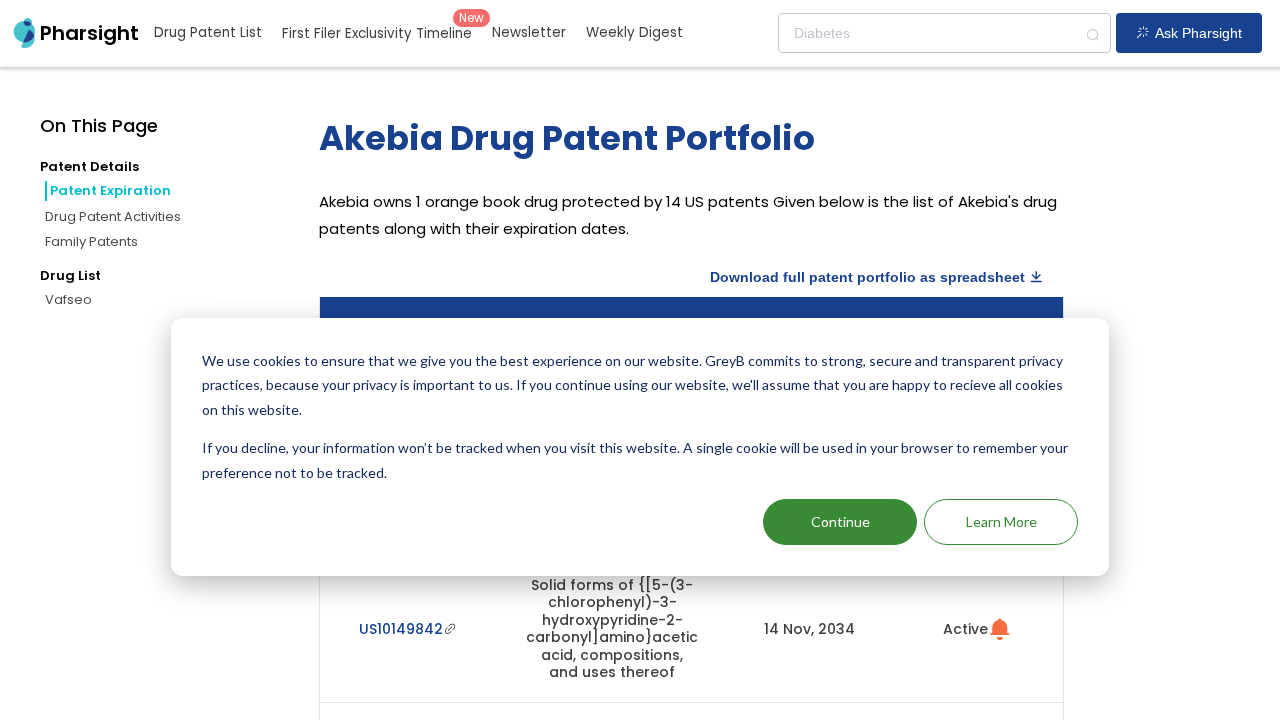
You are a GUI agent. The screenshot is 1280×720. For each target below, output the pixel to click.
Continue (840, 521)
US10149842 (401, 629)
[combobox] (944, 33)
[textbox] (944, 33)
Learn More (1001, 521)
